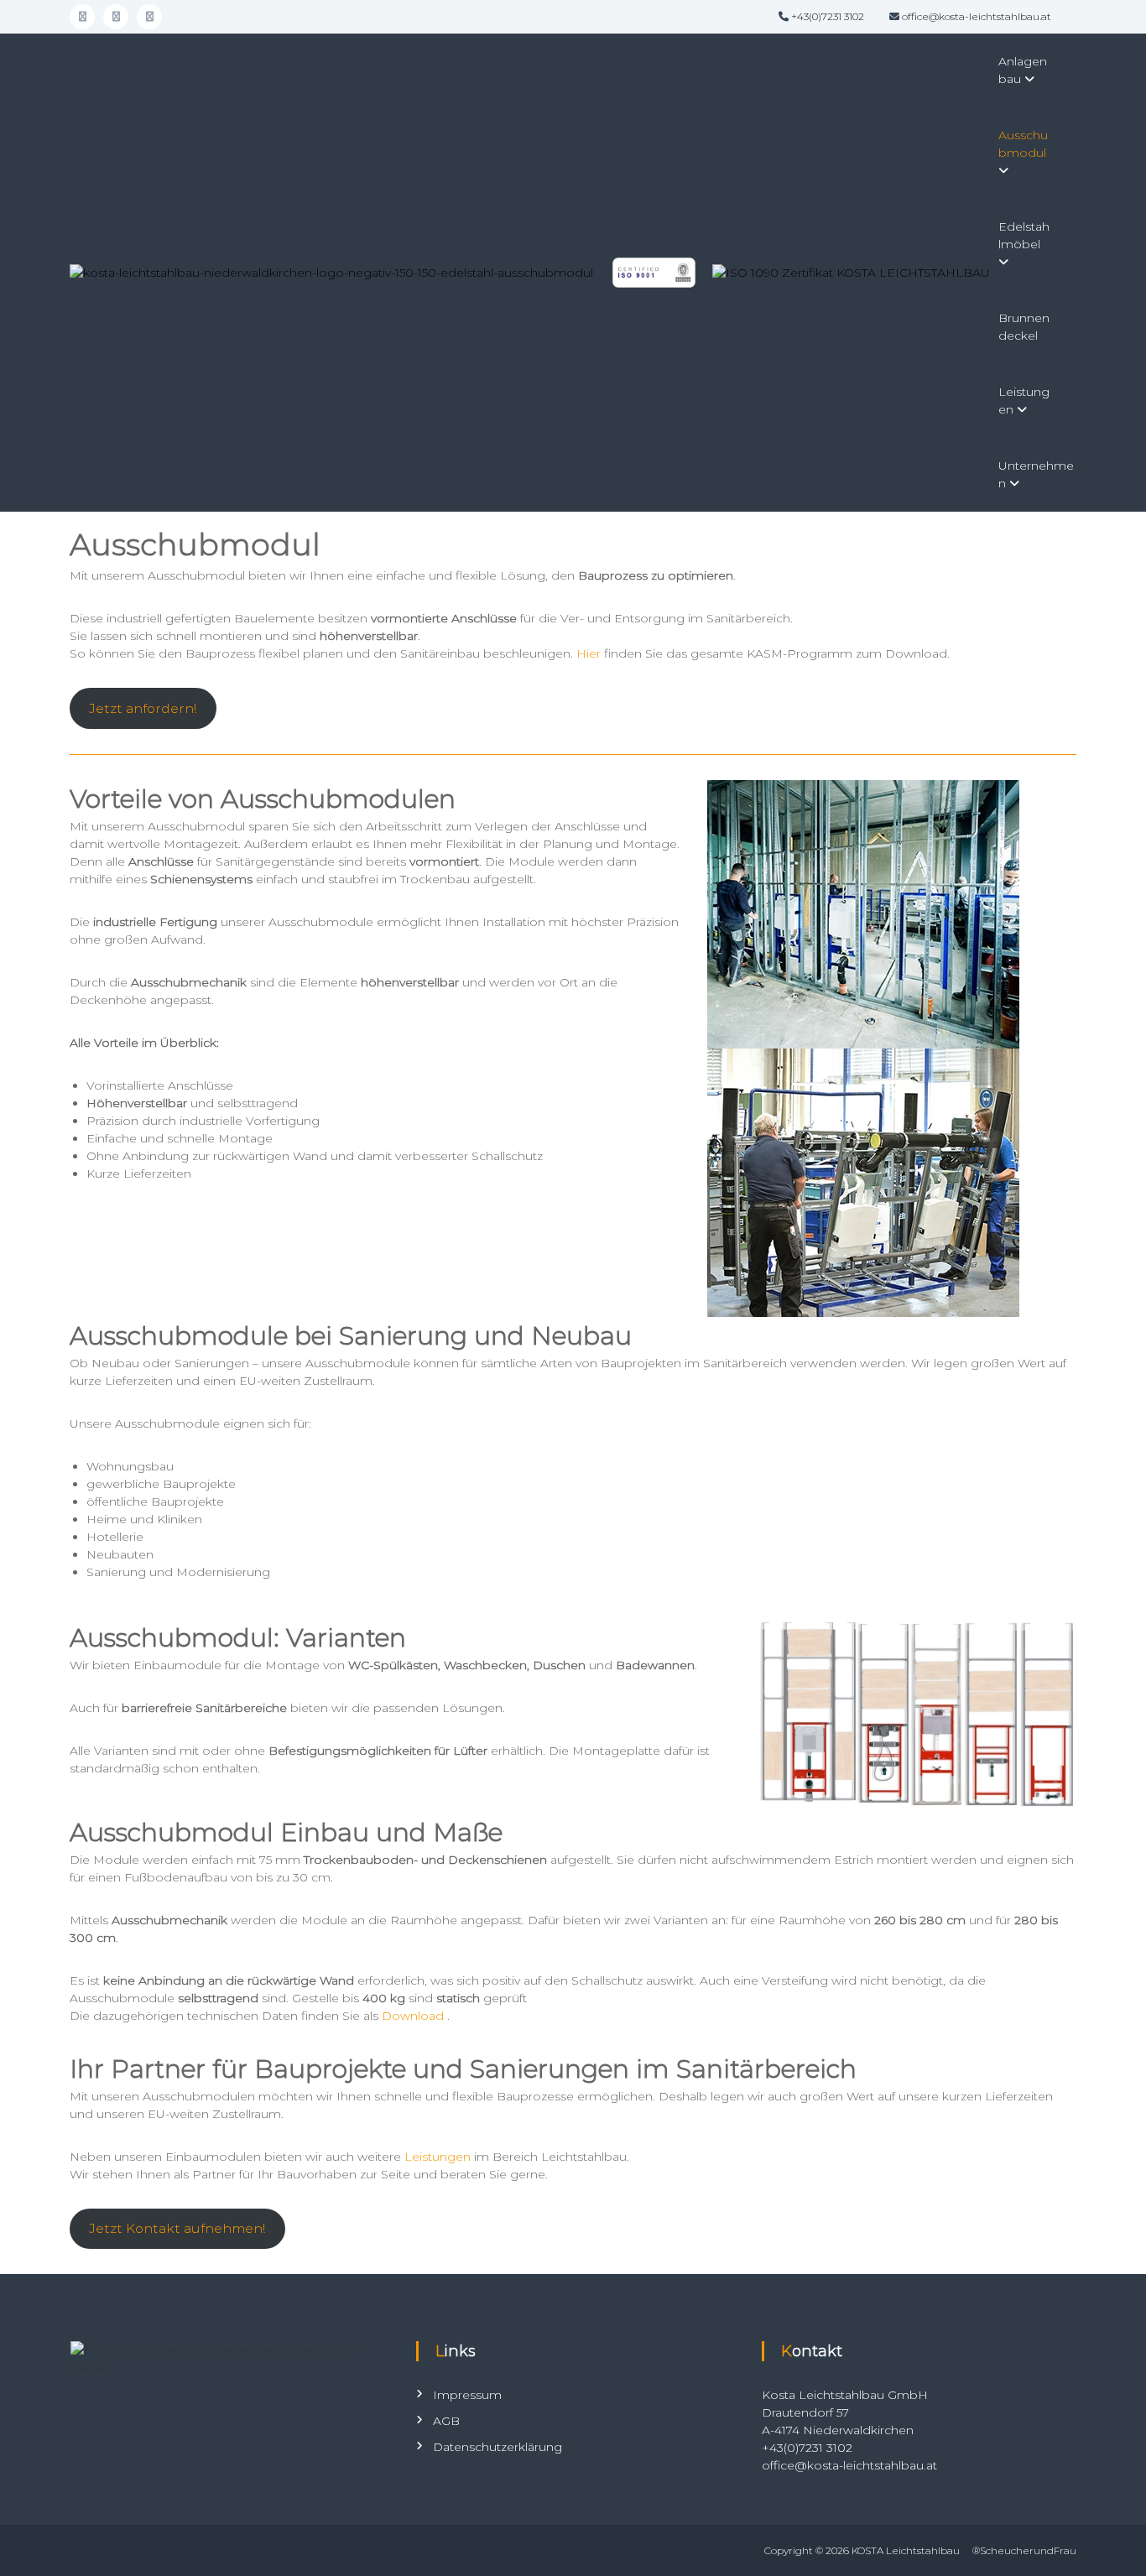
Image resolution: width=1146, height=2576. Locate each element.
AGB (446, 2421)
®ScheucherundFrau (1024, 2550)
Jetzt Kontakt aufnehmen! (177, 2228)
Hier (589, 653)
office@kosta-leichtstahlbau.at (977, 16)
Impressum (467, 2395)
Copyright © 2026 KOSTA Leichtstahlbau (862, 2550)
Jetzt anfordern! (143, 708)
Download (414, 2016)
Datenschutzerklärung (497, 2447)
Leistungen (438, 2157)
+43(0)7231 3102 (828, 16)
